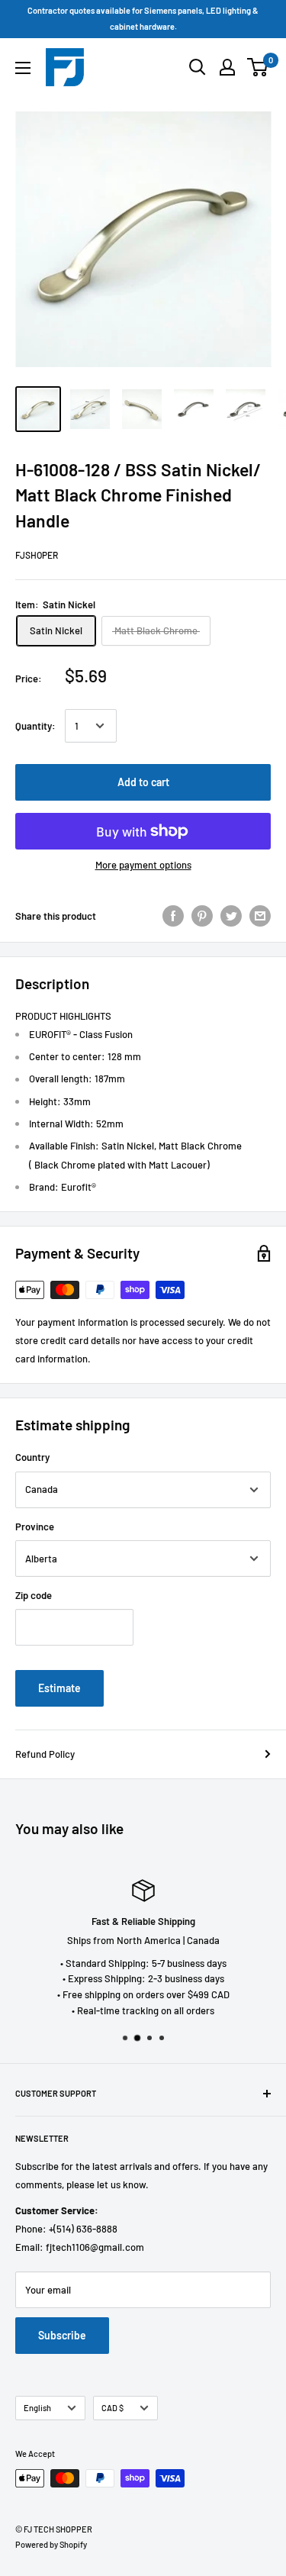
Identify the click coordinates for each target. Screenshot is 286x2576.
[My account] (227, 67)
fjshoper (37, 555)
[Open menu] (23, 68)
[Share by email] (260, 916)
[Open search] (198, 67)
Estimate (59, 1688)
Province (35, 1527)
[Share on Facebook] (173, 916)
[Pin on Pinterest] (202, 916)
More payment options (143, 865)
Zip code (34, 1595)
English (37, 2408)
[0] (258, 67)
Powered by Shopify (51, 2544)
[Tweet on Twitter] (231, 916)
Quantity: (35, 726)
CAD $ (112, 2408)
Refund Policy (45, 1754)
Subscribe (62, 2335)
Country (32, 1457)
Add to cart (143, 782)
